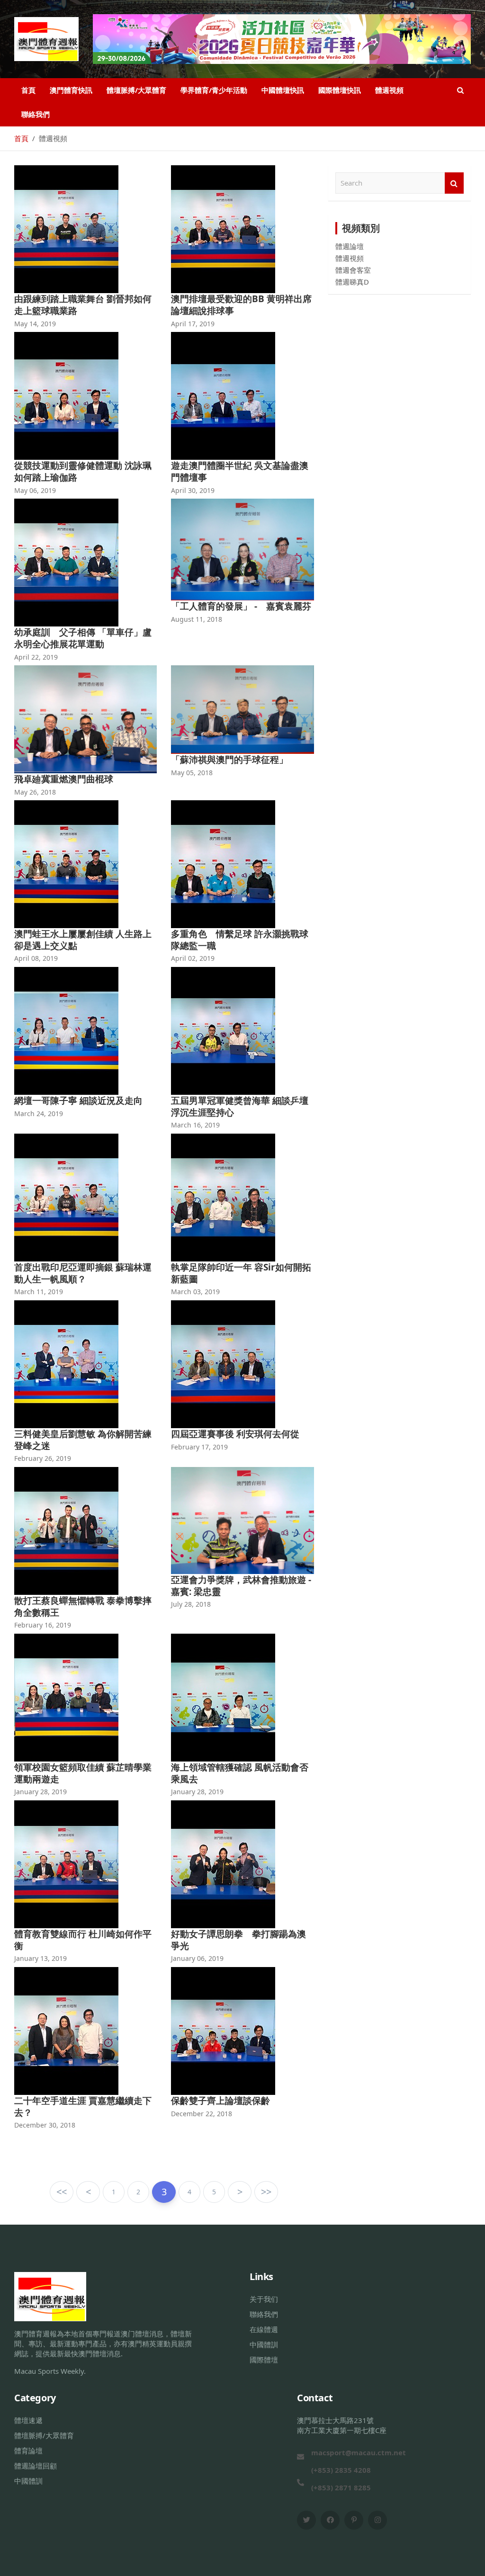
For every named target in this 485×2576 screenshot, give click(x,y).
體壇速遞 (28, 2420)
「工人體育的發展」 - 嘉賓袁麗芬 (241, 606)
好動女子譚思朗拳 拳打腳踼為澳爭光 (238, 1940)
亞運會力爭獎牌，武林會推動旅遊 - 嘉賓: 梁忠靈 (241, 1586)
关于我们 (264, 2299)
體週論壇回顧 (36, 2466)
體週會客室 (353, 270)
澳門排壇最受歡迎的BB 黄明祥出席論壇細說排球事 (241, 305)
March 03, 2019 (195, 1292)
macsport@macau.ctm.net (359, 2452)
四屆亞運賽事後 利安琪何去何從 (235, 1434)
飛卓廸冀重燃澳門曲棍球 (64, 779)
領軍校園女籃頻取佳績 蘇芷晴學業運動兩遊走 (83, 1773)
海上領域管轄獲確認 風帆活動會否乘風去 (240, 1773)
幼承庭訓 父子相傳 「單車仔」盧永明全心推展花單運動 (83, 638)
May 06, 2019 (35, 490)
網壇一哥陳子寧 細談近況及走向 (78, 1100)
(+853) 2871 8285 (341, 2487)
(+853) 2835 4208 (341, 2470)
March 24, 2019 (39, 1114)
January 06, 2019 (197, 1958)
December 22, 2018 (202, 2114)
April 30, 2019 (193, 490)
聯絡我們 (36, 114)
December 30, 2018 (45, 2125)
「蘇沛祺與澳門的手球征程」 (229, 760)
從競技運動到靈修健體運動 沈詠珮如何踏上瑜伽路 (83, 471)
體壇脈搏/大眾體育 (136, 90)
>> (266, 2192)
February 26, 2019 (43, 1458)
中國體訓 (264, 2344)
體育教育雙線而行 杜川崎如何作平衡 (83, 1940)
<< (62, 2192)
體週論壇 (350, 246)
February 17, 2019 (199, 1447)
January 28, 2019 (40, 1792)
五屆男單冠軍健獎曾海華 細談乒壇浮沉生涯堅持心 (240, 1106)
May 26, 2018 (35, 792)
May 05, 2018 (192, 773)
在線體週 (264, 2329)
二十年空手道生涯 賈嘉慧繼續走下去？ (83, 2106)
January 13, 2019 (40, 1958)
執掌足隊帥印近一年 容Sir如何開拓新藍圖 (241, 1273)
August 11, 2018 (197, 619)
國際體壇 (264, 2360)
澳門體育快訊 (71, 90)
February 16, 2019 (43, 1625)
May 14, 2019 (35, 324)
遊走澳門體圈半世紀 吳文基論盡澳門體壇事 (240, 471)
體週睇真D (352, 282)
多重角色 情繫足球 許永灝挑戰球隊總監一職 (240, 940)
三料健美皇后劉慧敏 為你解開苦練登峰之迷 (83, 1440)
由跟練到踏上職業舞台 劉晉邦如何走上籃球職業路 (83, 305)
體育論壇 (28, 2451)
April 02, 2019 (193, 958)
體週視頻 (389, 90)
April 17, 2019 (193, 324)
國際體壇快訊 (340, 90)
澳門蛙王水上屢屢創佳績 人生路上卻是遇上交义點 (83, 940)
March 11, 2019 (39, 1292)
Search (454, 183)
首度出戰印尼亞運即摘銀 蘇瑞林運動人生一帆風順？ (83, 1273)
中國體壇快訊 (283, 90)
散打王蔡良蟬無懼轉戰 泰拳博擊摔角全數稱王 (83, 1606)
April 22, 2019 (36, 657)
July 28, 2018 (191, 1604)
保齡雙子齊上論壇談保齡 (220, 2101)
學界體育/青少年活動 (214, 90)
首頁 (28, 90)
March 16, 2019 (195, 1125)
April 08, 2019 (36, 958)
